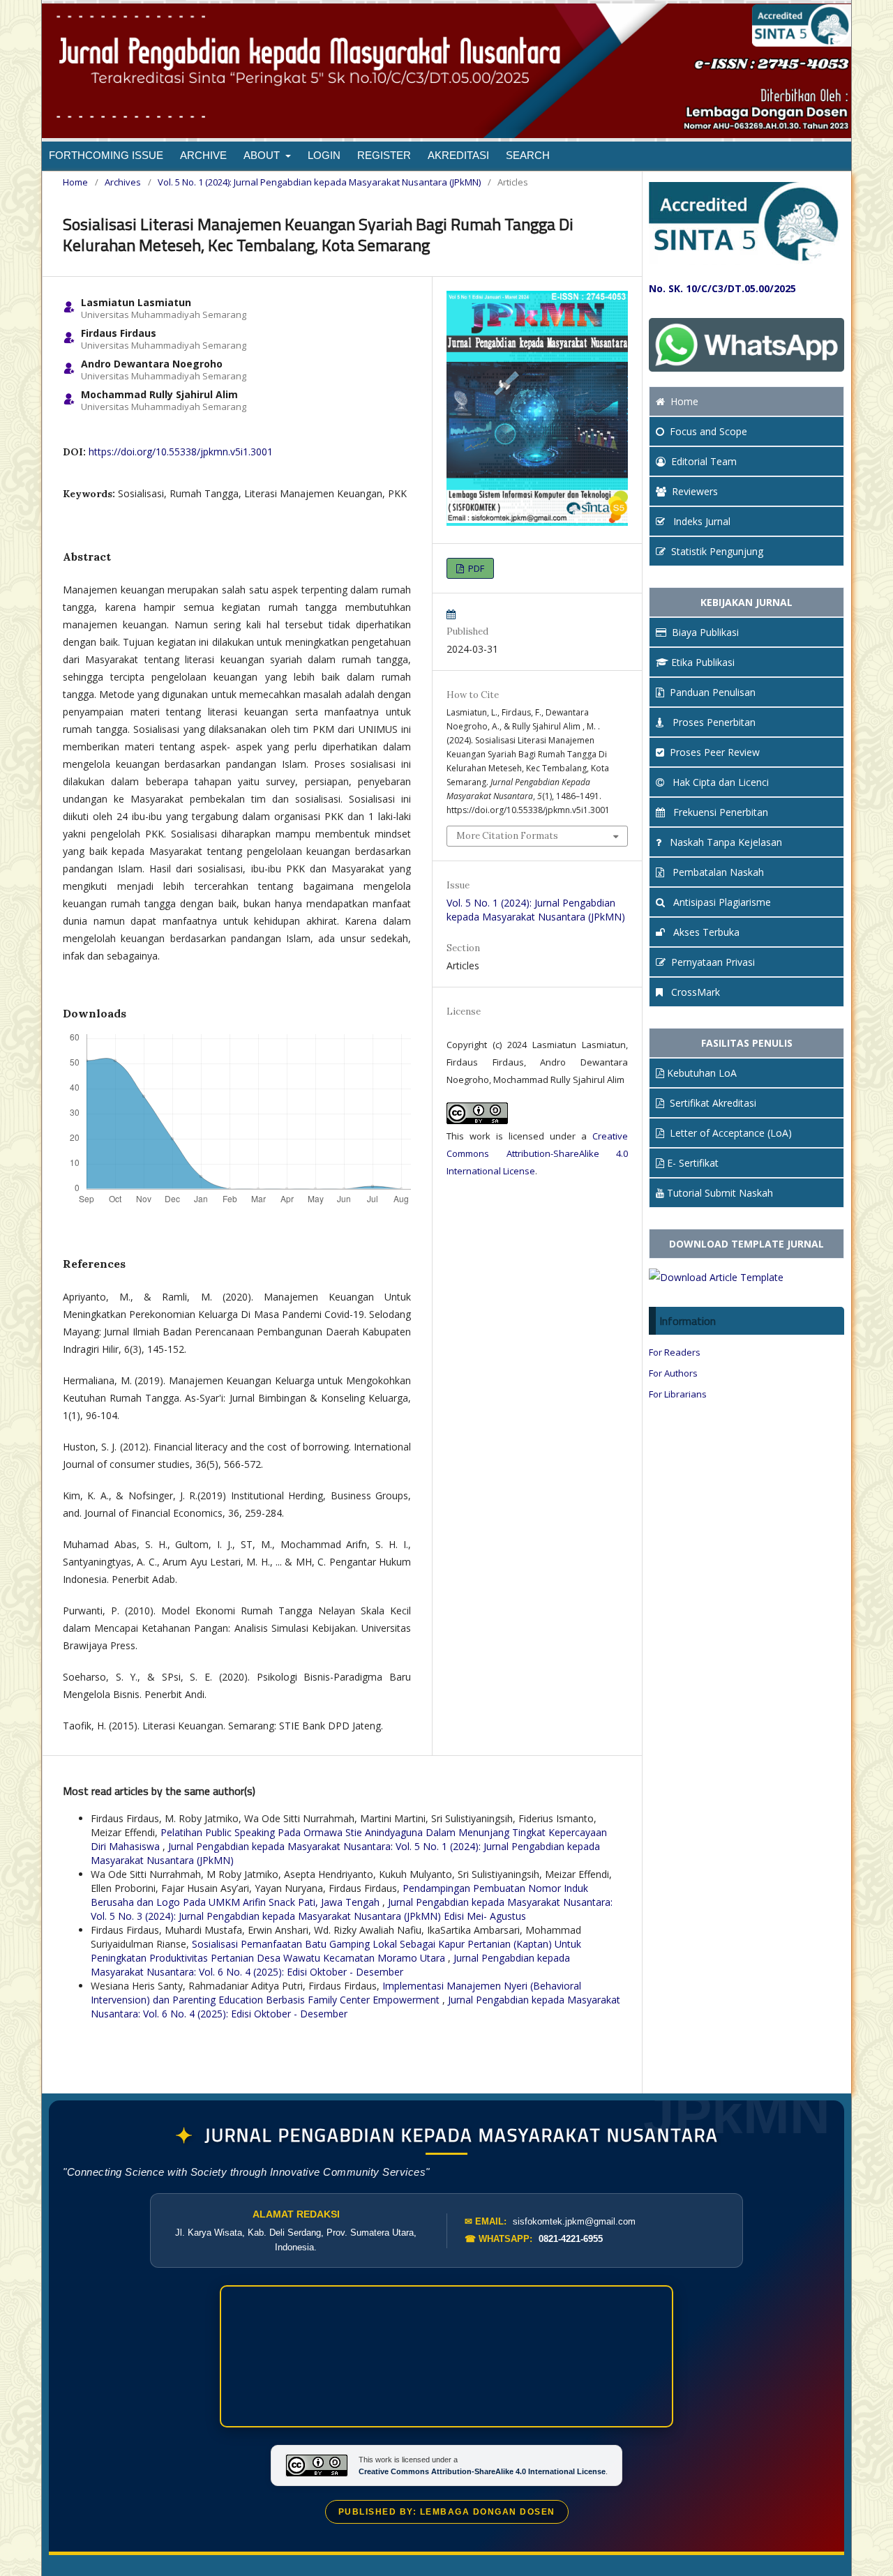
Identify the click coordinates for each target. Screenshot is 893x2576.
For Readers (675, 1352)
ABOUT (263, 155)
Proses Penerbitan (713, 722)
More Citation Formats (507, 836)
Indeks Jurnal (700, 521)
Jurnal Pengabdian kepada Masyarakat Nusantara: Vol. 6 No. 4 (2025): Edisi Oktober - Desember (330, 1965)
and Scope (708, 431)
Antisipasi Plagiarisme (721, 902)
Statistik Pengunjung (717, 551)
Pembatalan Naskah (717, 872)
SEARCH (528, 155)
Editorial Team (704, 461)
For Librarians (678, 1394)
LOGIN (324, 155)
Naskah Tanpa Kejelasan (725, 842)
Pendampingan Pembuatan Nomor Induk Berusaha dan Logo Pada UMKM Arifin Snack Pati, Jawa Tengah (339, 1895)
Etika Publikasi (703, 662)
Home (75, 182)
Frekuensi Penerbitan (719, 812)
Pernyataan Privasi (713, 962)
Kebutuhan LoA (702, 1073)
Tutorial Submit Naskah (720, 1193)
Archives (123, 182)
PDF (475, 568)
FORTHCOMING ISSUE (106, 155)
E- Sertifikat (693, 1163)
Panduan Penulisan (713, 692)
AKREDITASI (458, 155)
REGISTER (384, 155)
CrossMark (694, 992)
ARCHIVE (203, 155)
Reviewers (695, 491)
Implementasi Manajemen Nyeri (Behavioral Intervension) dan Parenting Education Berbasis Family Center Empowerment (336, 1993)
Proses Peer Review (715, 752)
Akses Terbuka (705, 932)
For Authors (673, 1373)
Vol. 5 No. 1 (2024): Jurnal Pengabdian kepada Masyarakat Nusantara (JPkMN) (319, 182)
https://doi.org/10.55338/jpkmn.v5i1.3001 (181, 452)
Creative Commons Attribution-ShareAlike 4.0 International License (537, 1153)
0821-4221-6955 (571, 2239)
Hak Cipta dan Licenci (719, 782)
